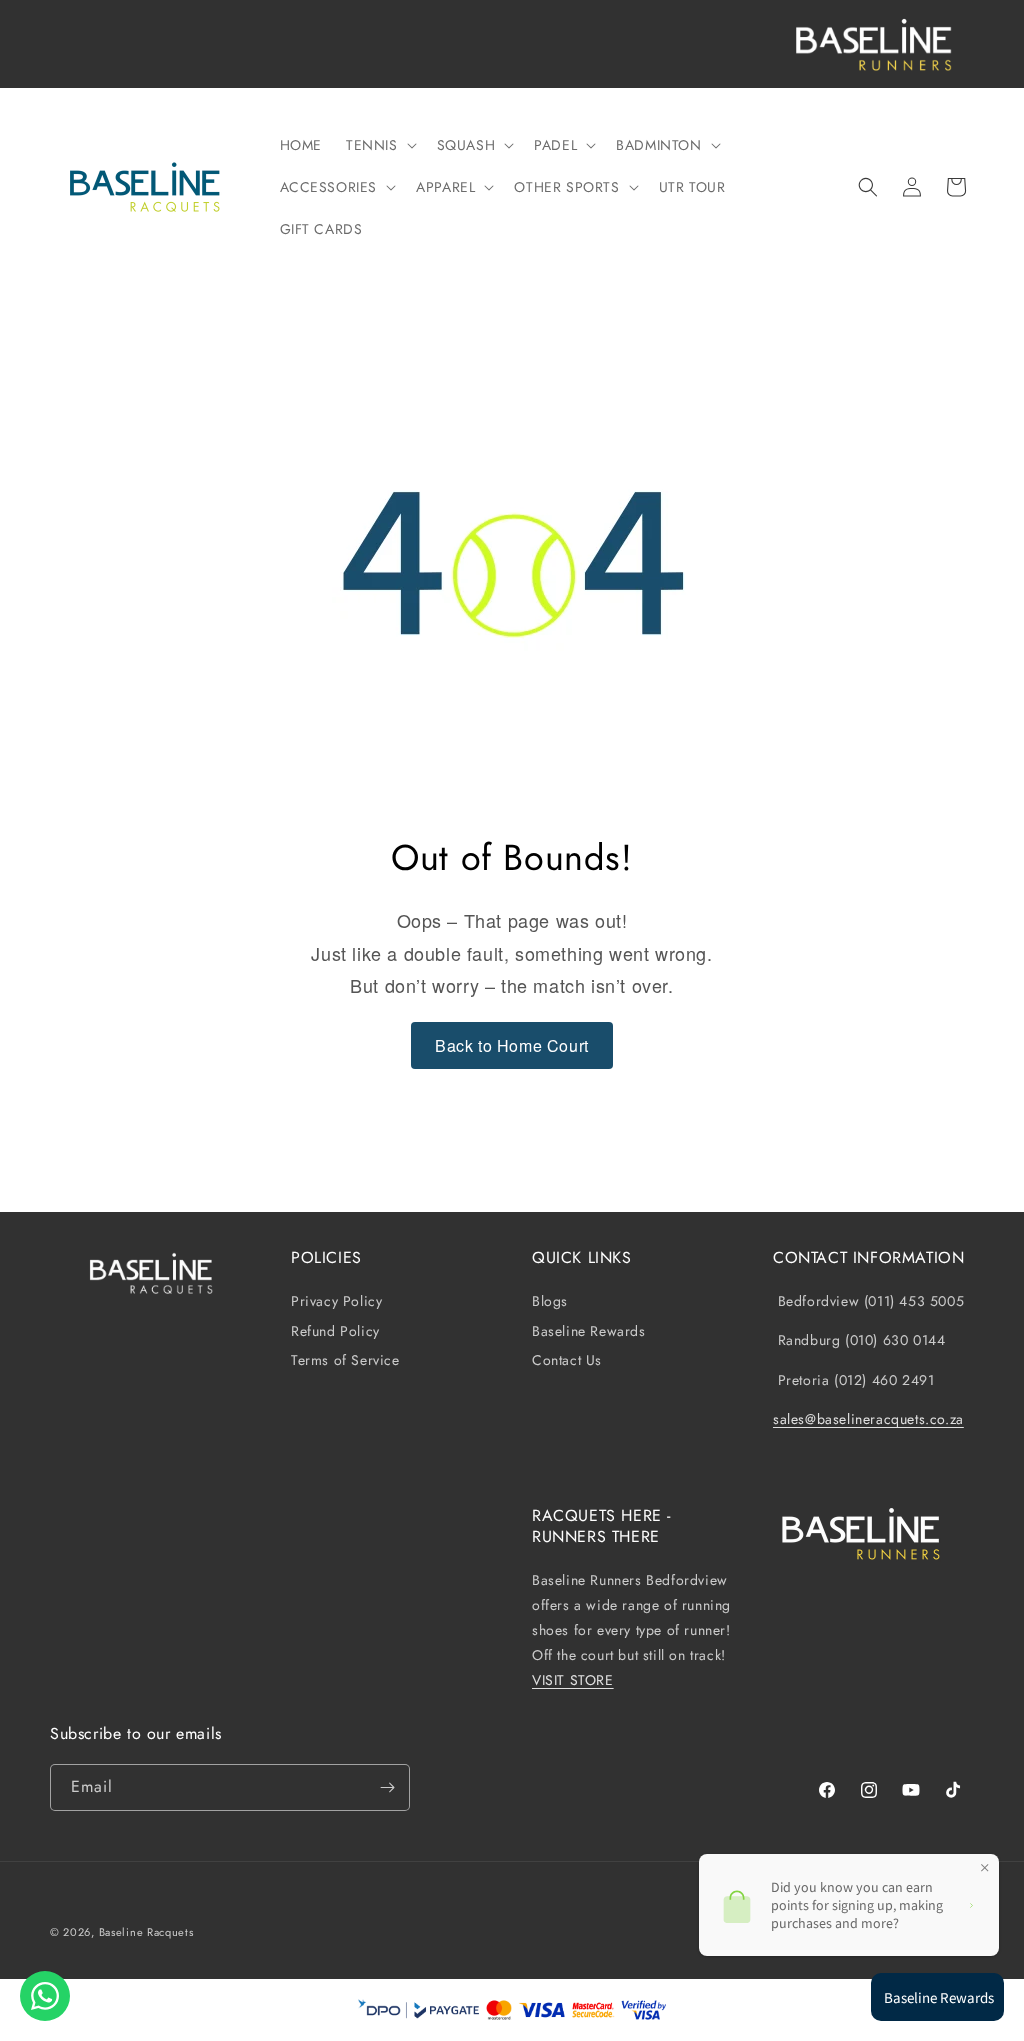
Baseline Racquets (146, 1932)
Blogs (550, 1301)
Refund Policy (335, 1331)
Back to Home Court (512, 1045)
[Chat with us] (45, 1996)
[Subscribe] (387, 1787)
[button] (379, 145)
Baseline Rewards (589, 1331)
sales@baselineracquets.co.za (868, 1419)
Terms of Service (345, 1360)
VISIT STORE (573, 1680)
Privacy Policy (336, 1301)
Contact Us (567, 1360)
